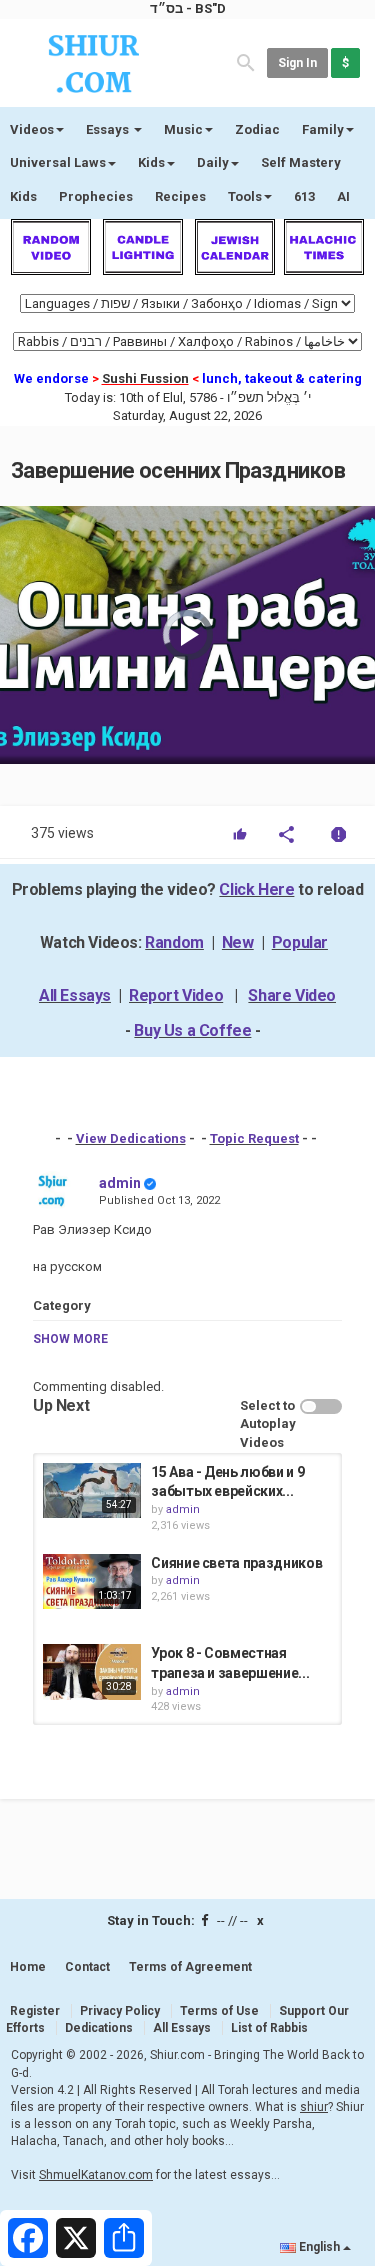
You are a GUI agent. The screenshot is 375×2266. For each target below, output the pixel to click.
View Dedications (131, 1138)
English (319, 2247)
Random (174, 942)
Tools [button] (245, 196)
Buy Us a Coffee (192, 1030)
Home (28, 1967)
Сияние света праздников (236, 1563)
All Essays (75, 995)
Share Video (292, 995)
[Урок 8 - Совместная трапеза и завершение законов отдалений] (92, 1671)
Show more (70, 1339)
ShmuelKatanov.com (96, 2175)
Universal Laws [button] (58, 162)
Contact (87, 1967)
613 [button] (304, 196)
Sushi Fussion (145, 378)
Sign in (297, 63)
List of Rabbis (269, 2028)
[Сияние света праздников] (92, 1581)
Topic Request (254, 1138)
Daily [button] (213, 162)
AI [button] (343, 196)
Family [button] (323, 129)
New (238, 942)
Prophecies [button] (96, 196)
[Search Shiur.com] (246, 61)
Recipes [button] (180, 196)
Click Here (256, 889)
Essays (109, 129)
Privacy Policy (120, 2011)
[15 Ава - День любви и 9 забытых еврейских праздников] (92, 1490)
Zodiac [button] (257, 129)
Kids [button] (151, 162)
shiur (314, 2107)
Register (35, 2011)
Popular (300, 942)
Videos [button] (32, 129)
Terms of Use (219, 2011)
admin (120, 1183)
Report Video (176, 995)
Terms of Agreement (190, 1967)
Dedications (99, 2028)
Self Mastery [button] (301, 162)
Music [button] (183, 129)
